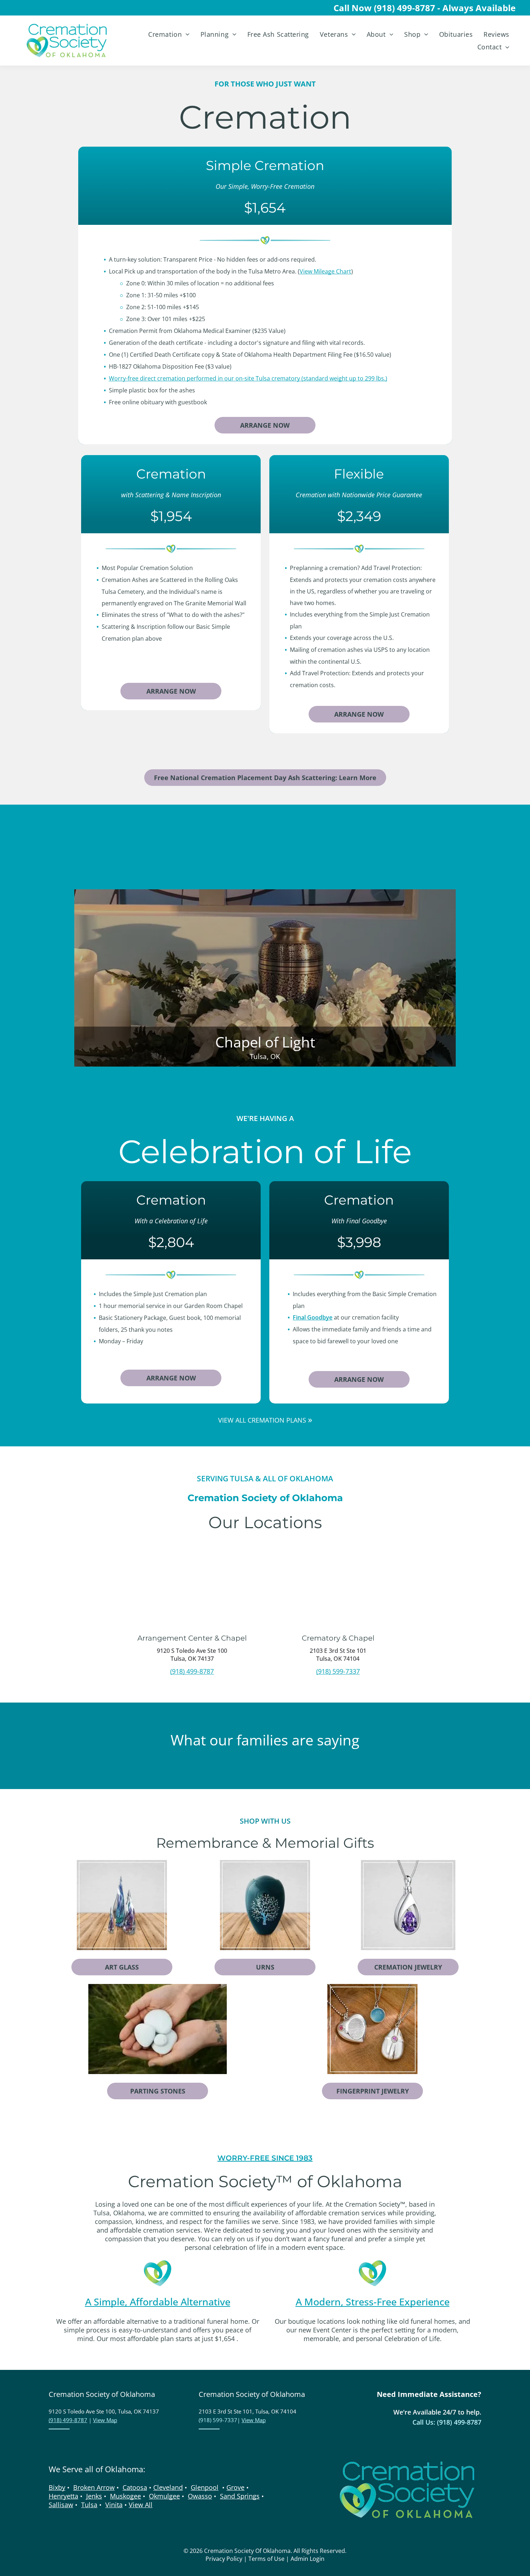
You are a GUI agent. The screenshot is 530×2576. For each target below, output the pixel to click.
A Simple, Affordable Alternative (158, 2302)
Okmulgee (164, 2496)
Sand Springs (240, 2496)
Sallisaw (61, 2505)
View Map (105, 2420)
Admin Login (308, 2559)
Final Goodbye (313, 1317)
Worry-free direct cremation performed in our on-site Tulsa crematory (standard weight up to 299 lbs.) (248, 378)
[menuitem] (169, 34)
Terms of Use (266, 2559)
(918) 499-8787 (192, 1671)
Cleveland (168, 2487)
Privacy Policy (224, 2559)
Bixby (57, 2487)
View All (141, 2505)
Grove (235, 2487)
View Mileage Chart (325, 271)
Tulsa (89, 2505)
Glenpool (205, 2487)
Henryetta (63, 2496)
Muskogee (125, 2496)
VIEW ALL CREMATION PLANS (262, 1420)
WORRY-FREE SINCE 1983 (265, 2158)
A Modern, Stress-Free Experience (373, 2302)
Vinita (114, 2505)
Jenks (94, 2496)
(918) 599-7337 (338, 1671)
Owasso (200, 2496)
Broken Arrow (94, 2487)
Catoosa (135, 2487)
